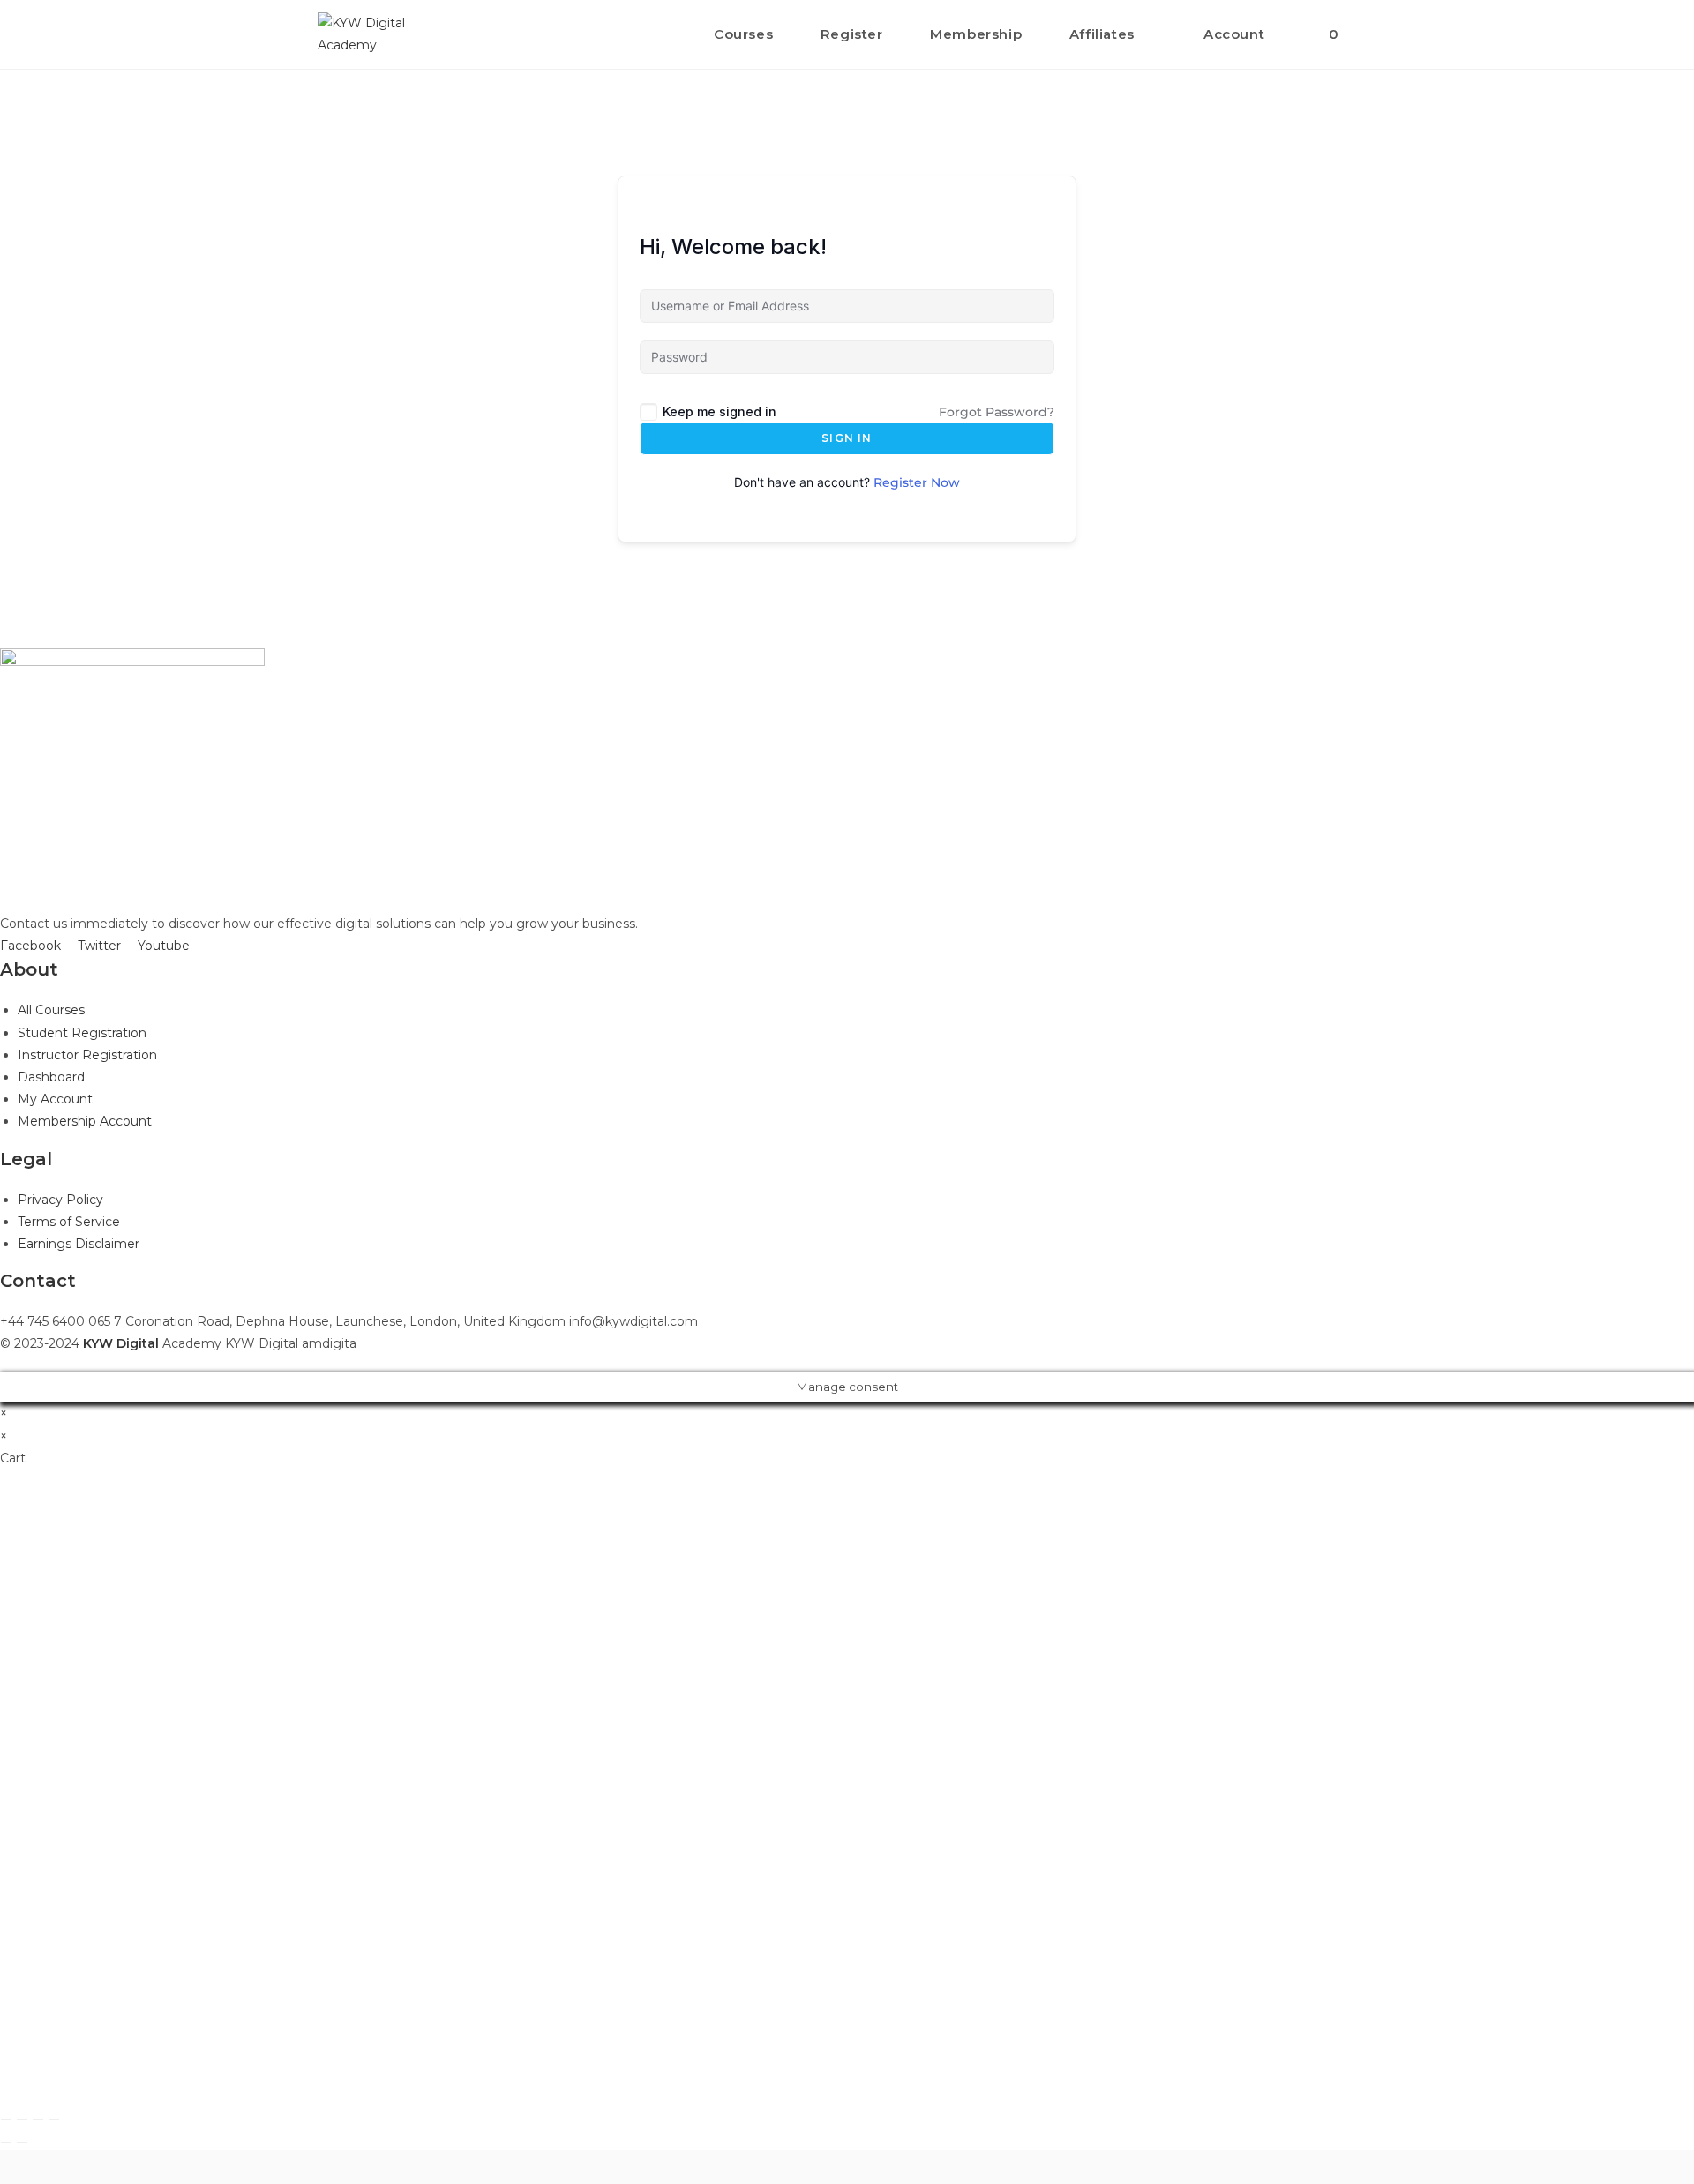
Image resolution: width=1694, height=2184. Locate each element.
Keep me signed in (720, 411)
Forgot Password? (997, 412)
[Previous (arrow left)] (6, 2143)
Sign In (847, 438)
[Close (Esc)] (6, 2120)
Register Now (917, 482)
